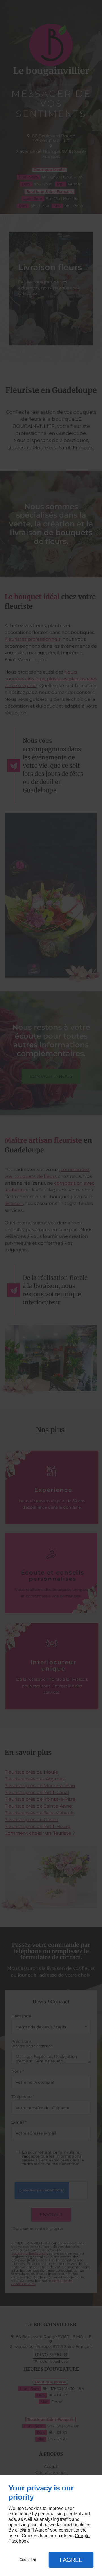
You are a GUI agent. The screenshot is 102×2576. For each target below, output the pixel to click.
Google (82, 2536)
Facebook (19, 2541)
